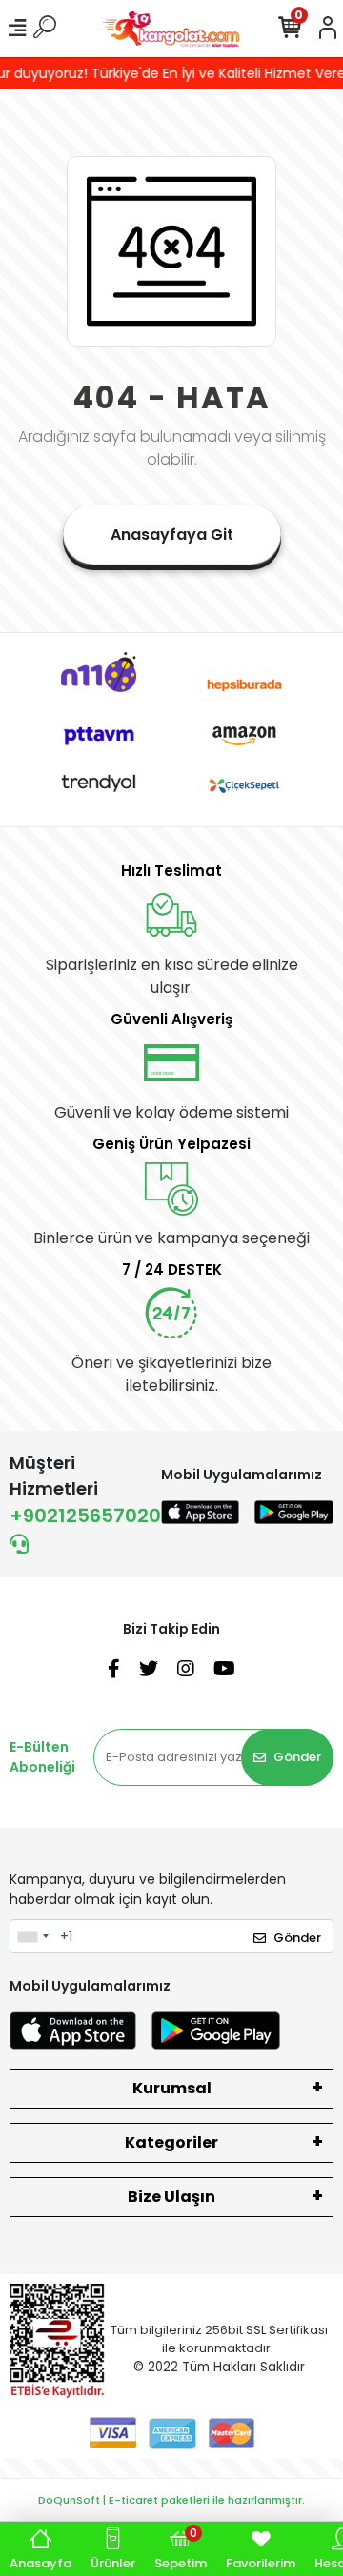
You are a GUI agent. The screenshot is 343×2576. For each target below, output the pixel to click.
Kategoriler (171, 2142)
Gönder (297, 1757)
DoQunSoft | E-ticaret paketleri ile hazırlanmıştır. (171, 2500)
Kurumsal (172, 2088)
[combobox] (32, 1936)
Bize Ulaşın (171, 2197)
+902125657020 (85, 1516)
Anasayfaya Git (172, 535)
